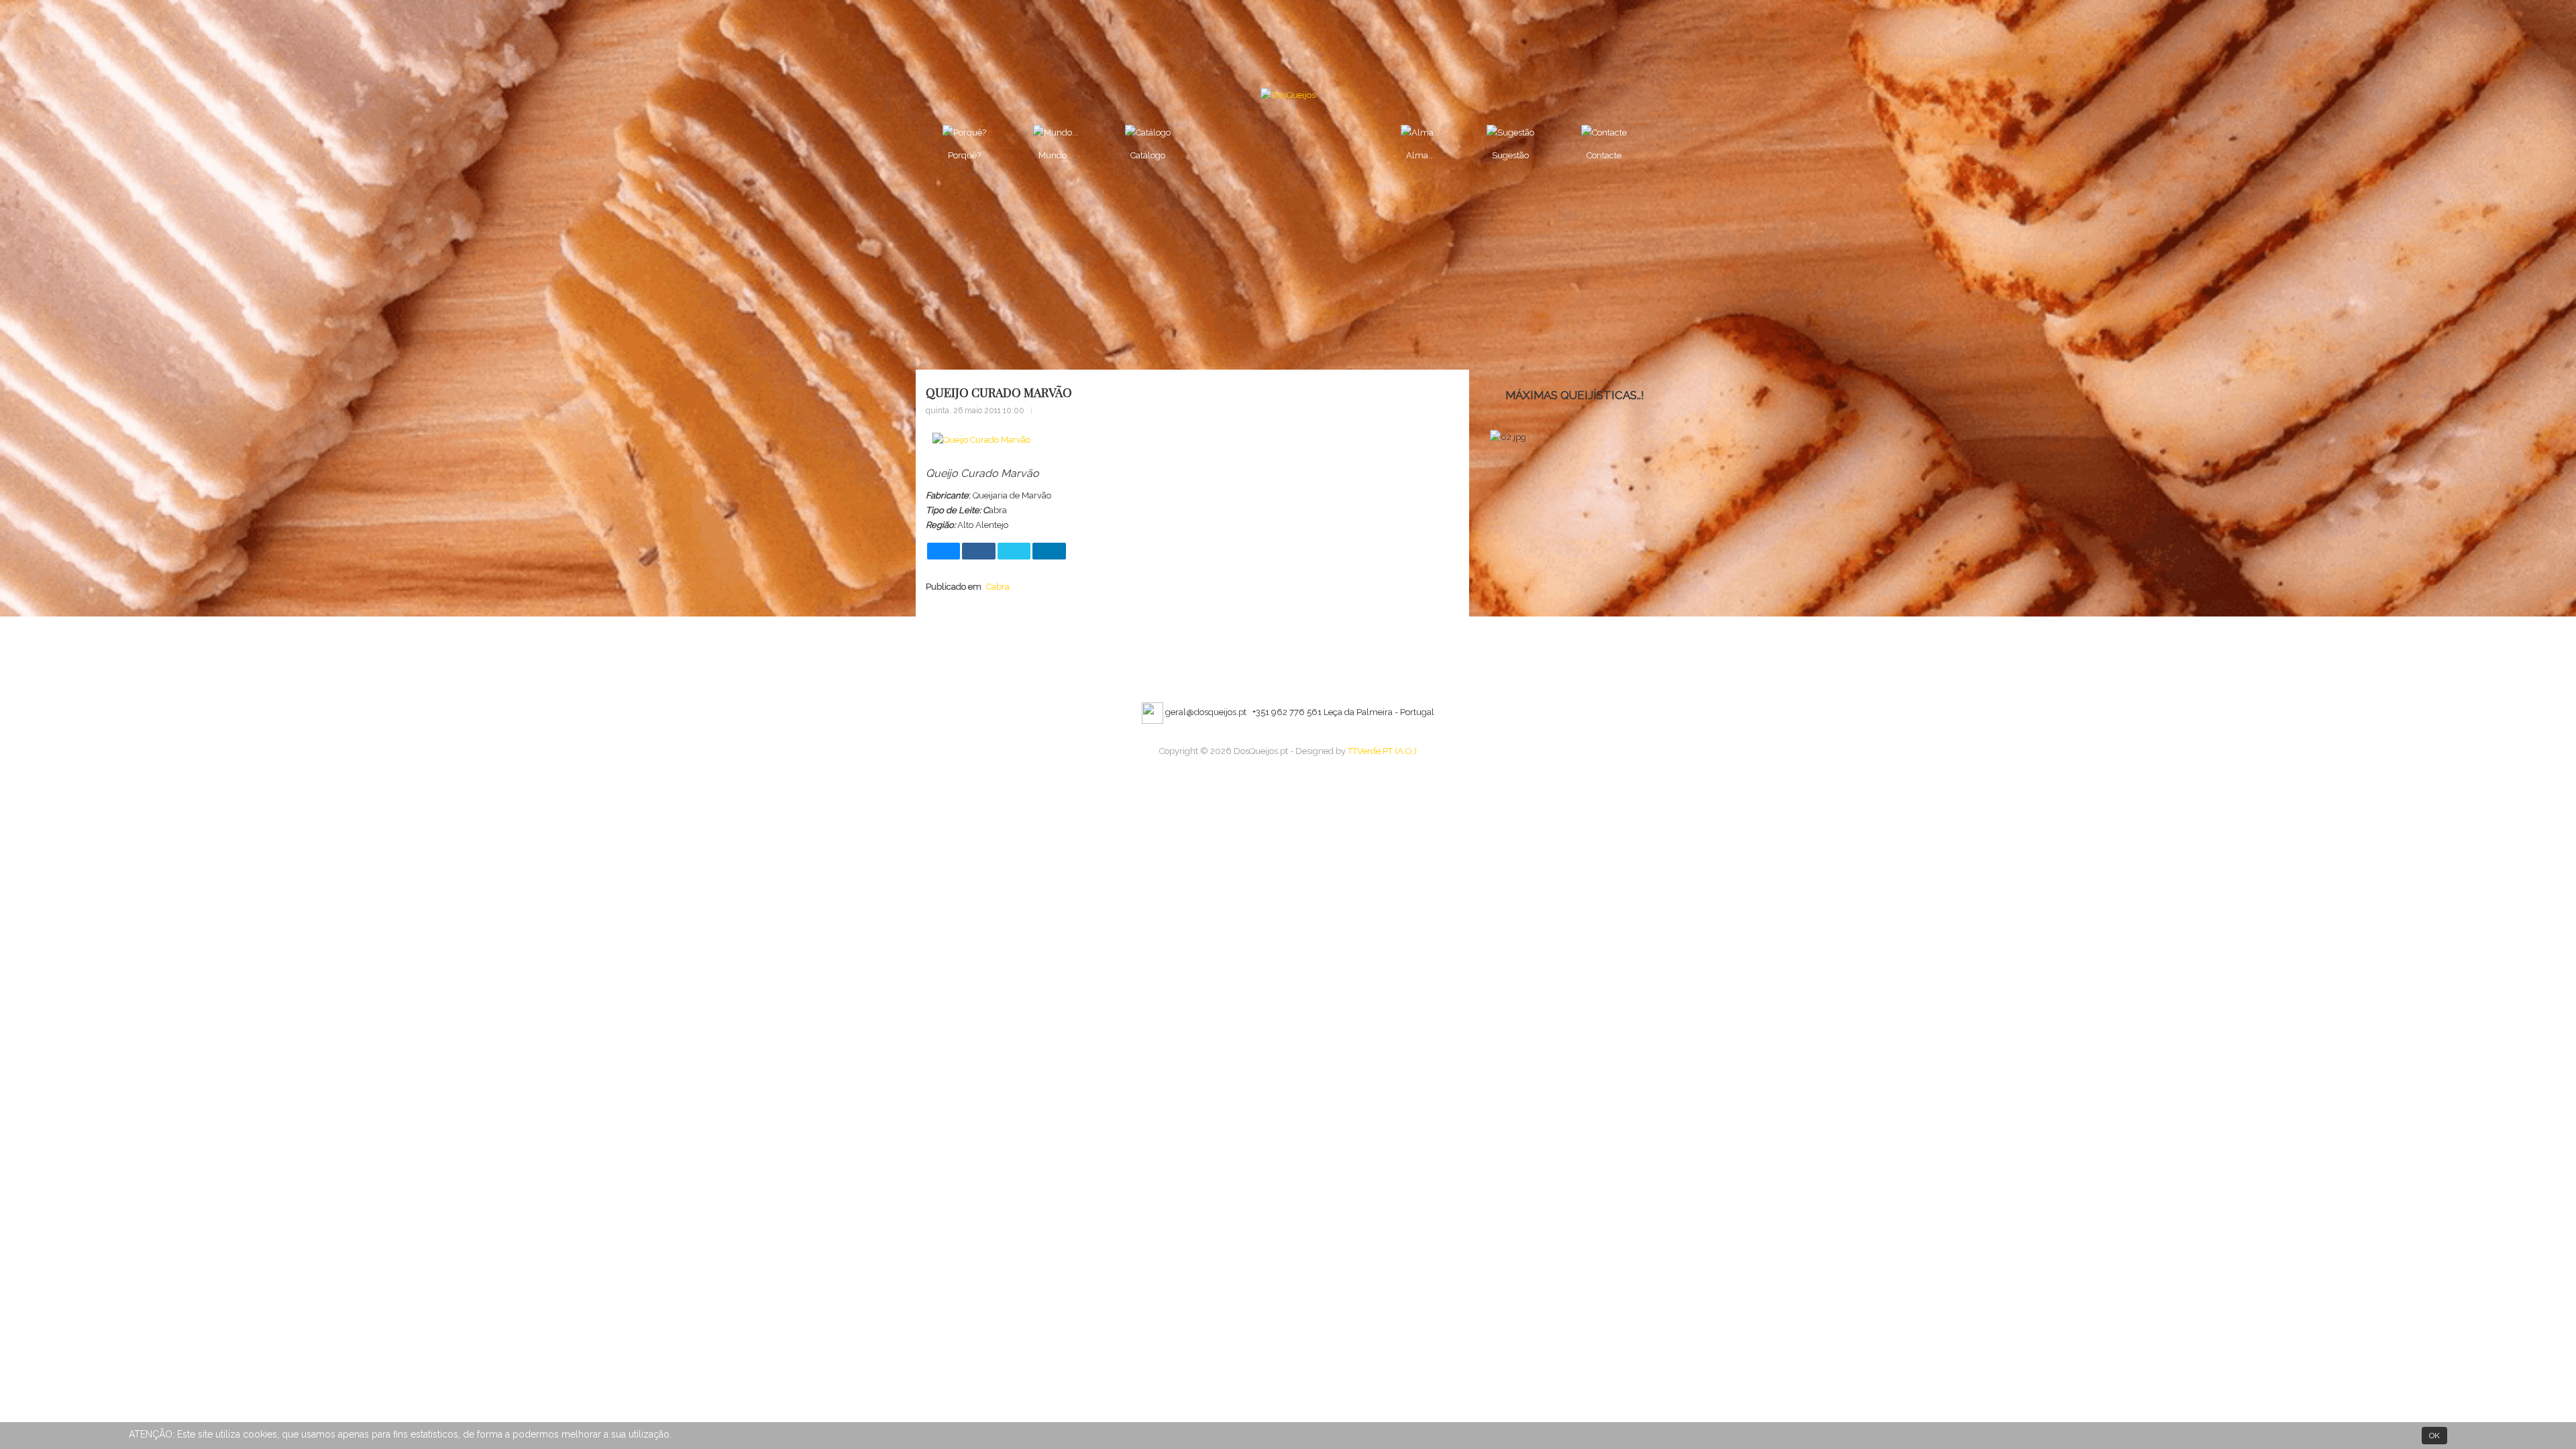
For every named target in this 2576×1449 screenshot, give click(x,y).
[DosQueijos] (1288, 95)
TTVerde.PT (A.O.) (1382, 751)
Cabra (998, 587)
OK (2434, 1436)
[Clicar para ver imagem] (981, 440)
